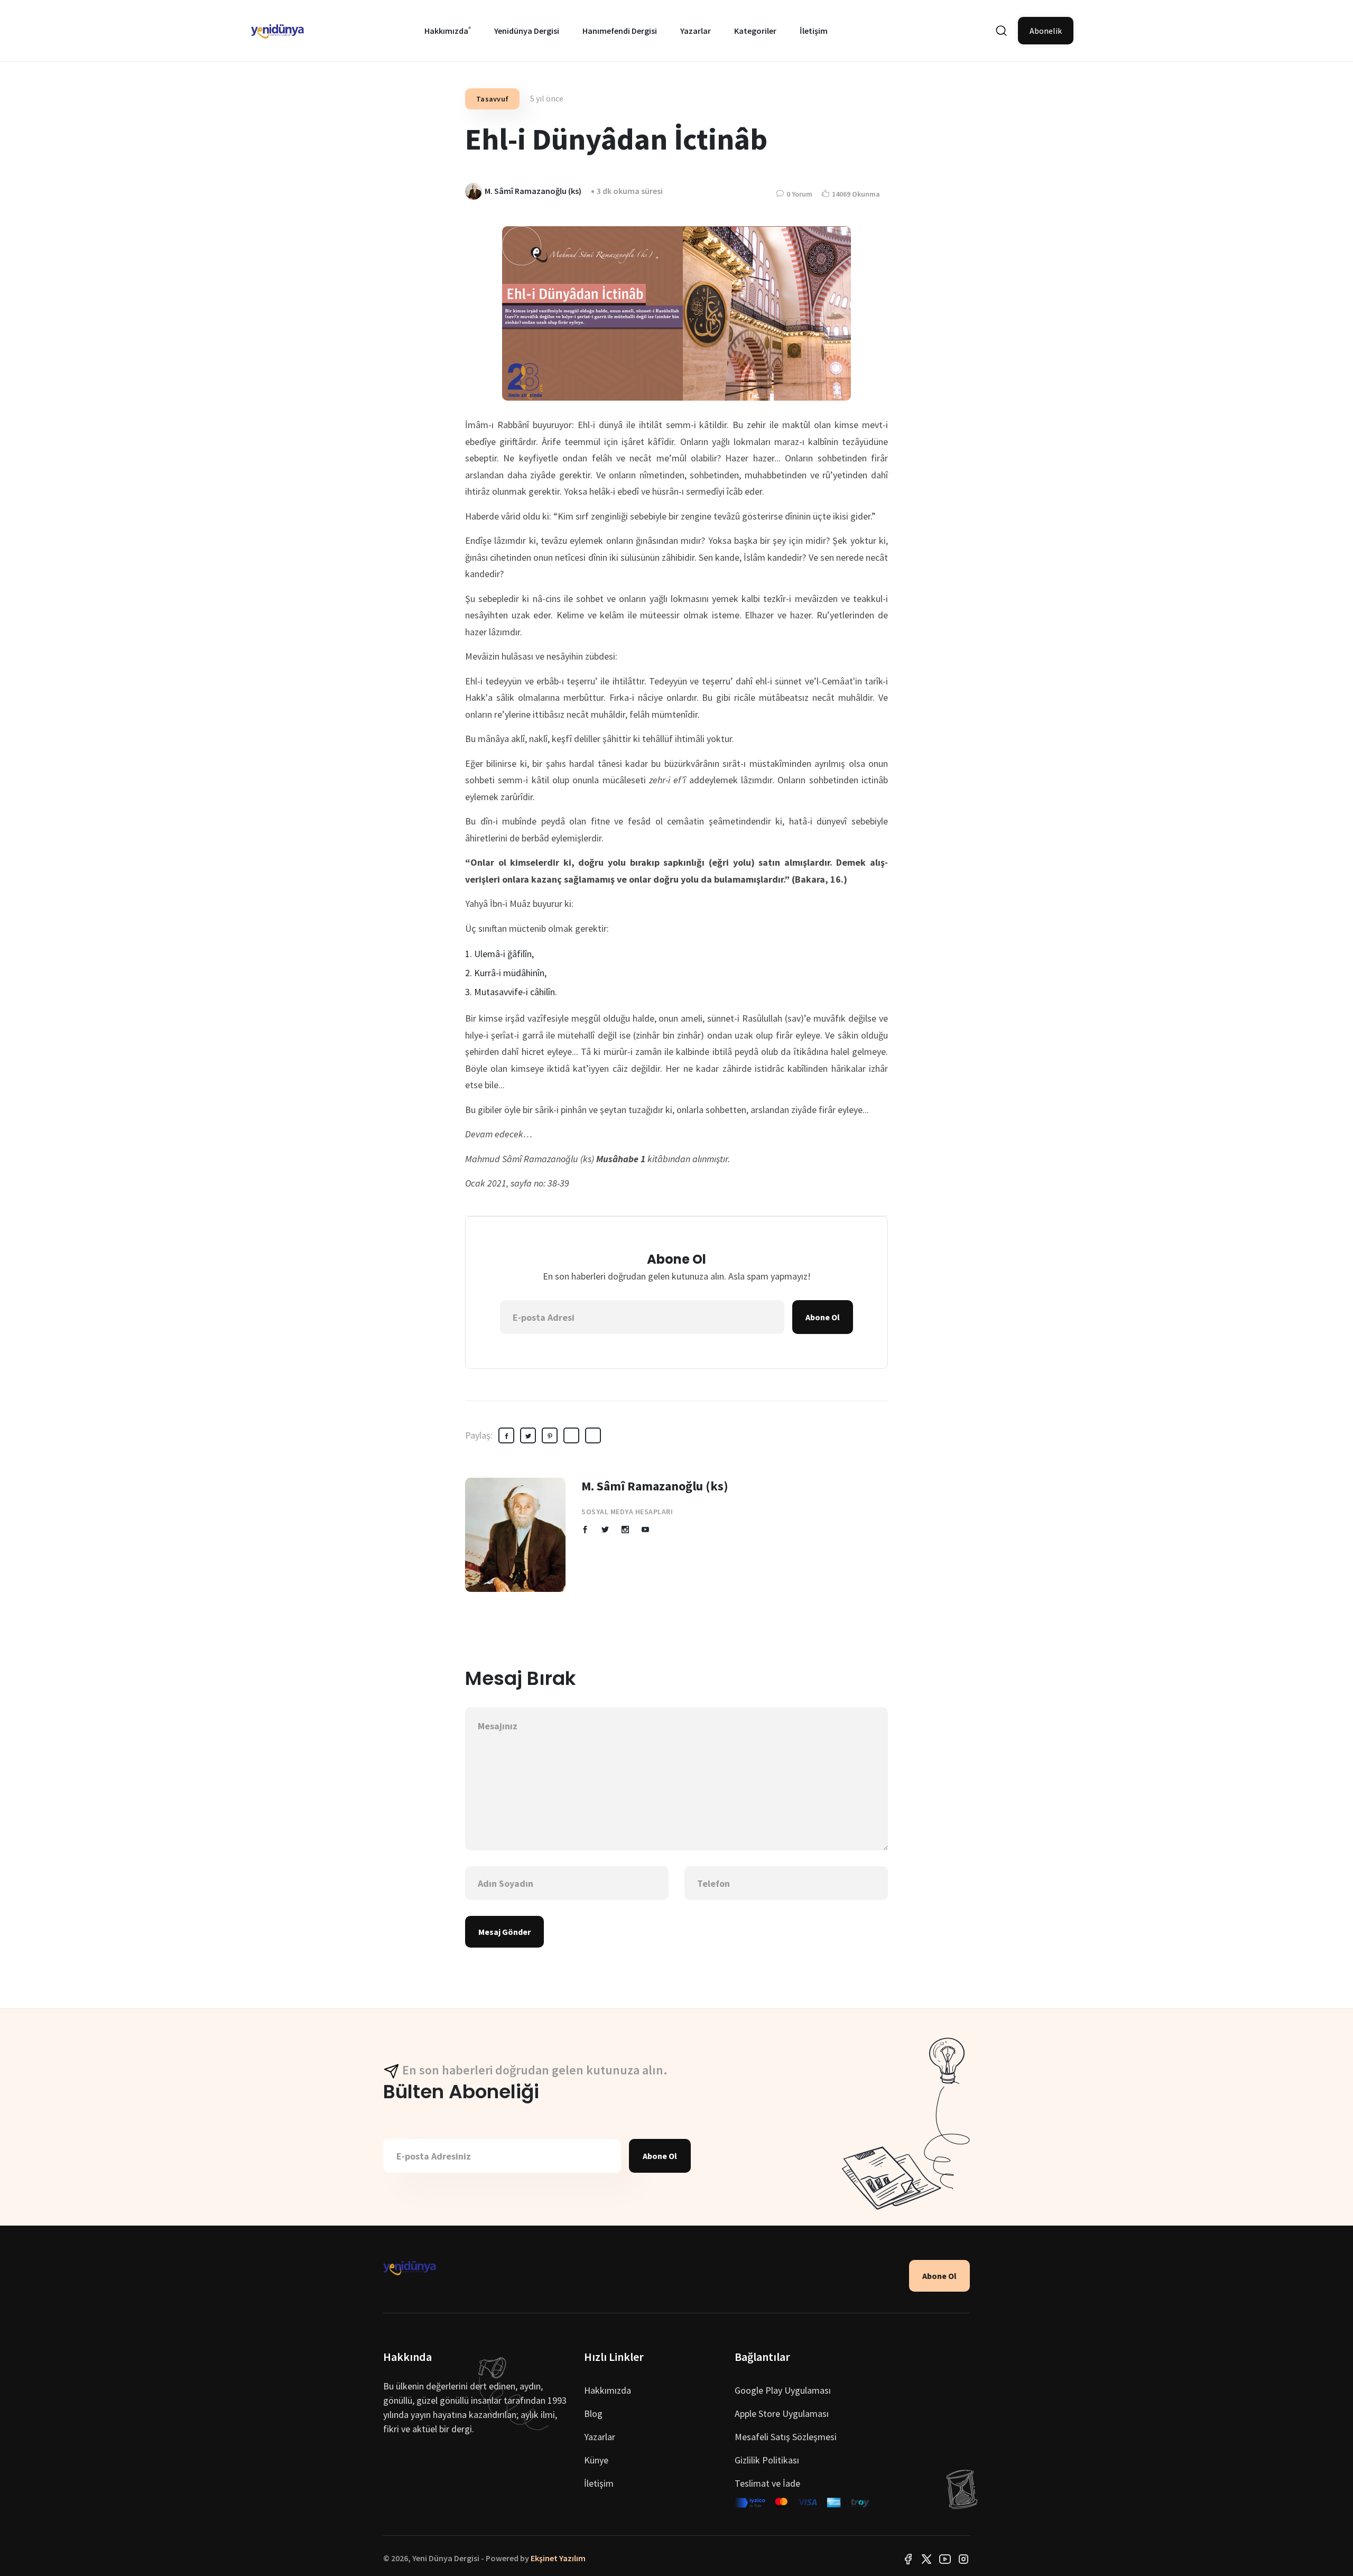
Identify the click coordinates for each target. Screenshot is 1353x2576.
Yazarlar (696, 31)
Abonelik (1046, 31)
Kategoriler (755, 31)
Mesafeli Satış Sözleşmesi (786, 2437)
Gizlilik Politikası (767, 2460)
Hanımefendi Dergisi (620, 31)
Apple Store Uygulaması (782, 2413)
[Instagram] (963, 2558)
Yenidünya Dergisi (527, 31)
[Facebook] (908, 2558)
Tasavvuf (492, 99)
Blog (593, 2413)
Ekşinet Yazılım (558, 2558)
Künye (596, 2460)
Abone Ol (823, 1317)
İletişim (814, 31)
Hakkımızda (446, 31)
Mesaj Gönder (504, 1932)
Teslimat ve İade (767, 2483)
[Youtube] (945, 2558)
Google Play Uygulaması (783, 2390)
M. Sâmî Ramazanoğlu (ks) (655, 1486)
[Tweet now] (926, 2558)
